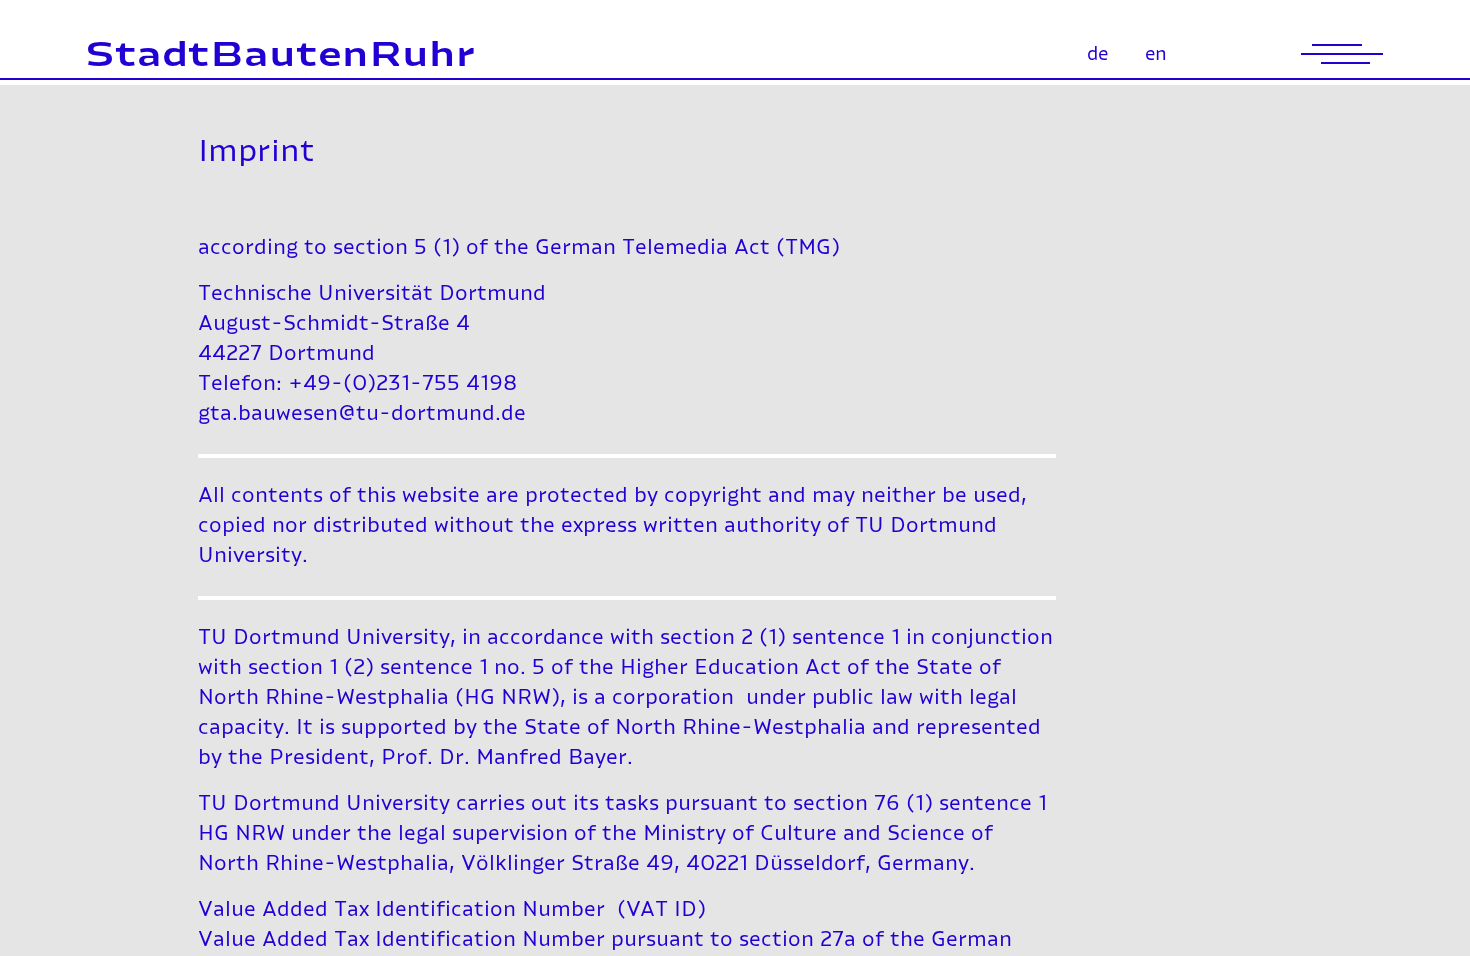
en (1156, 55)
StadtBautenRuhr (280, 56)
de (1097, 55)
